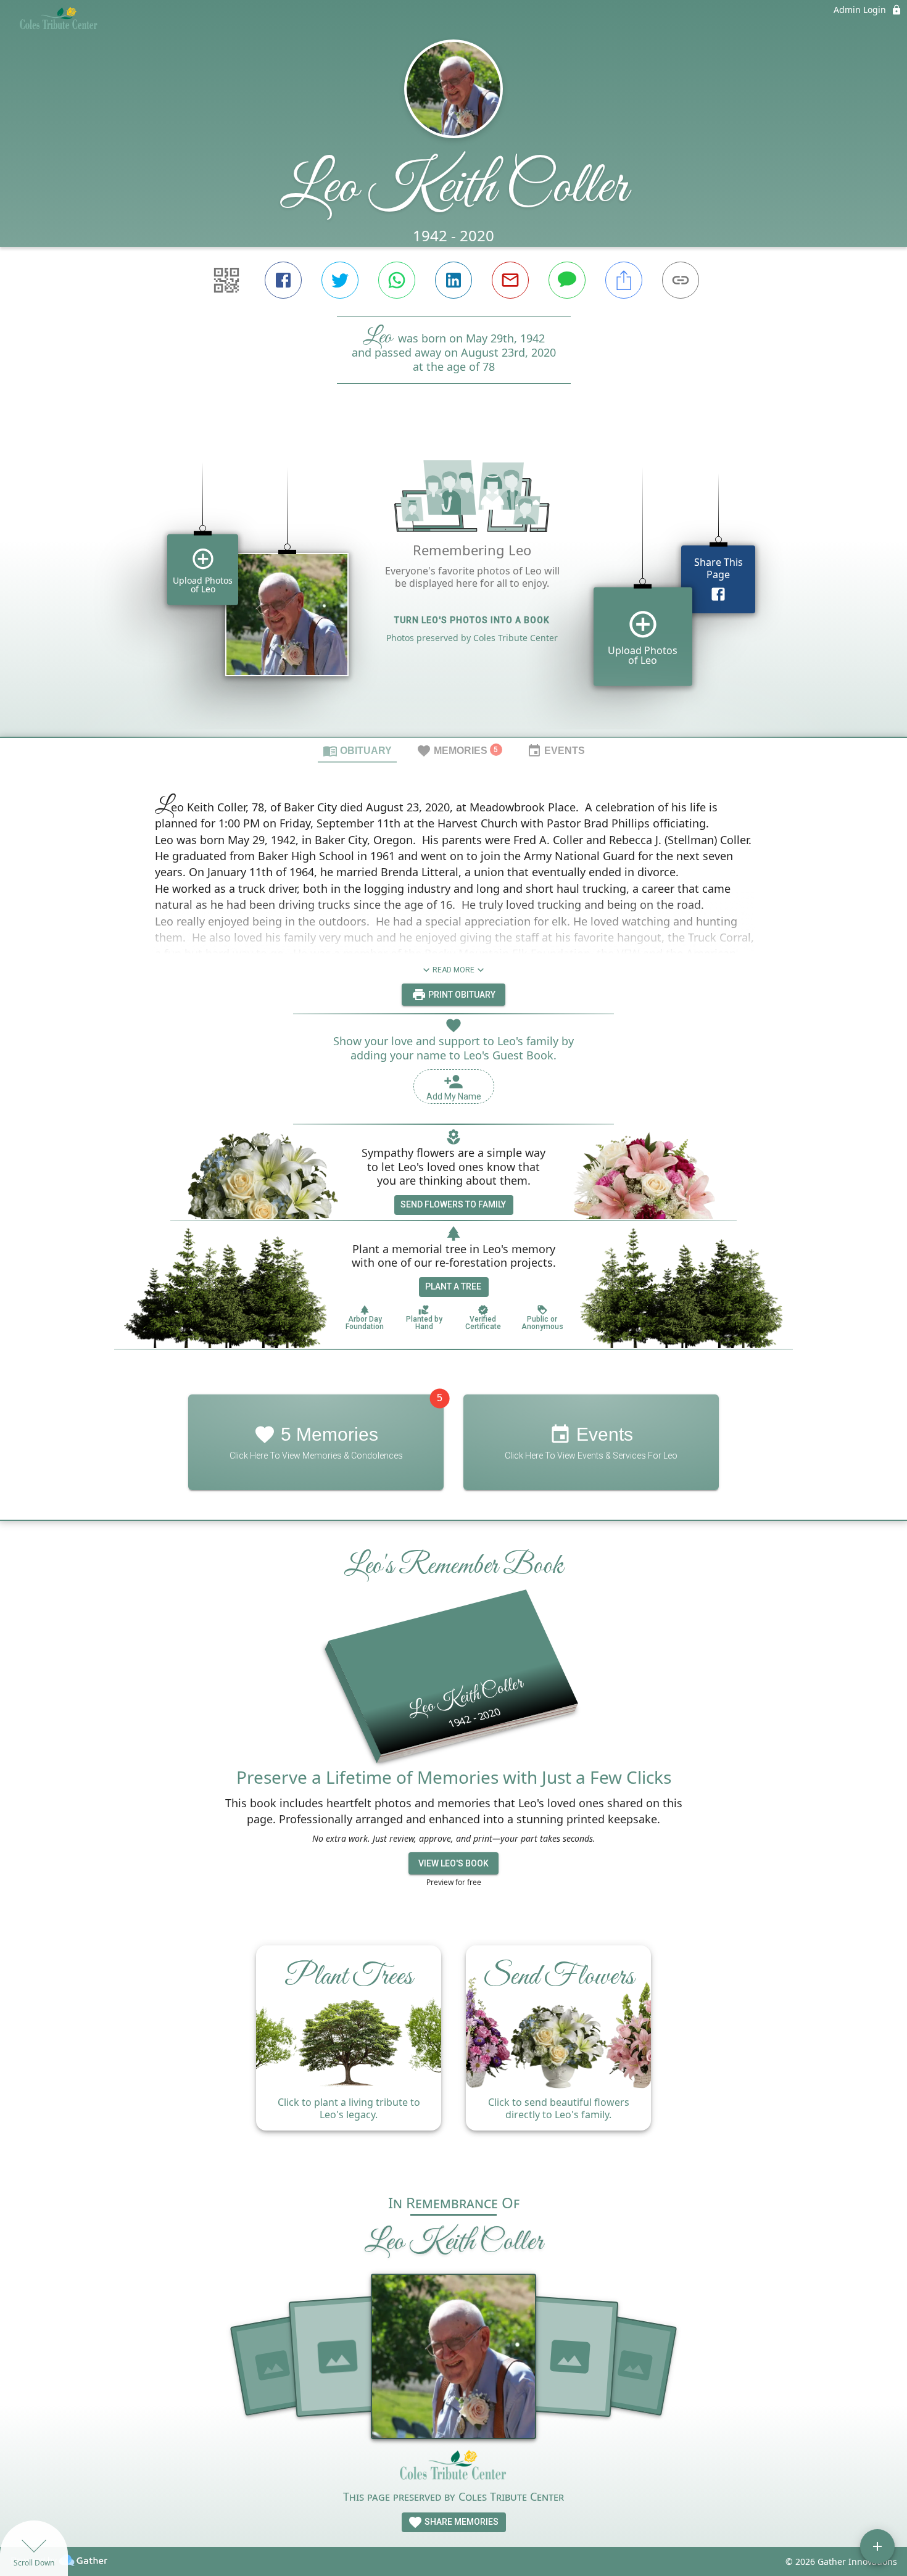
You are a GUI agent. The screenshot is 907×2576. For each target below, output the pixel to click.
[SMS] (567, 280)
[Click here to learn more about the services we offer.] (453, 2469)
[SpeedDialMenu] (877, 2546)
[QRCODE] (226, 280)
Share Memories (461, 2522)
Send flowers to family (453, 1204)
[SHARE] (624, 280)
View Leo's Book (453, 1863)
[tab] (357, 750)
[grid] (453, 581)
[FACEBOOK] (283, 280)
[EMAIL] (510, 280)
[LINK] (681, 280)
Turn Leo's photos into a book (472, 620)
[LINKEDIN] (453, 280)
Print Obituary (461, 995)
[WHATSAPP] (397, 280)
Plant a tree (453, 1286)
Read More (453, 970)
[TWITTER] (340, 280)
